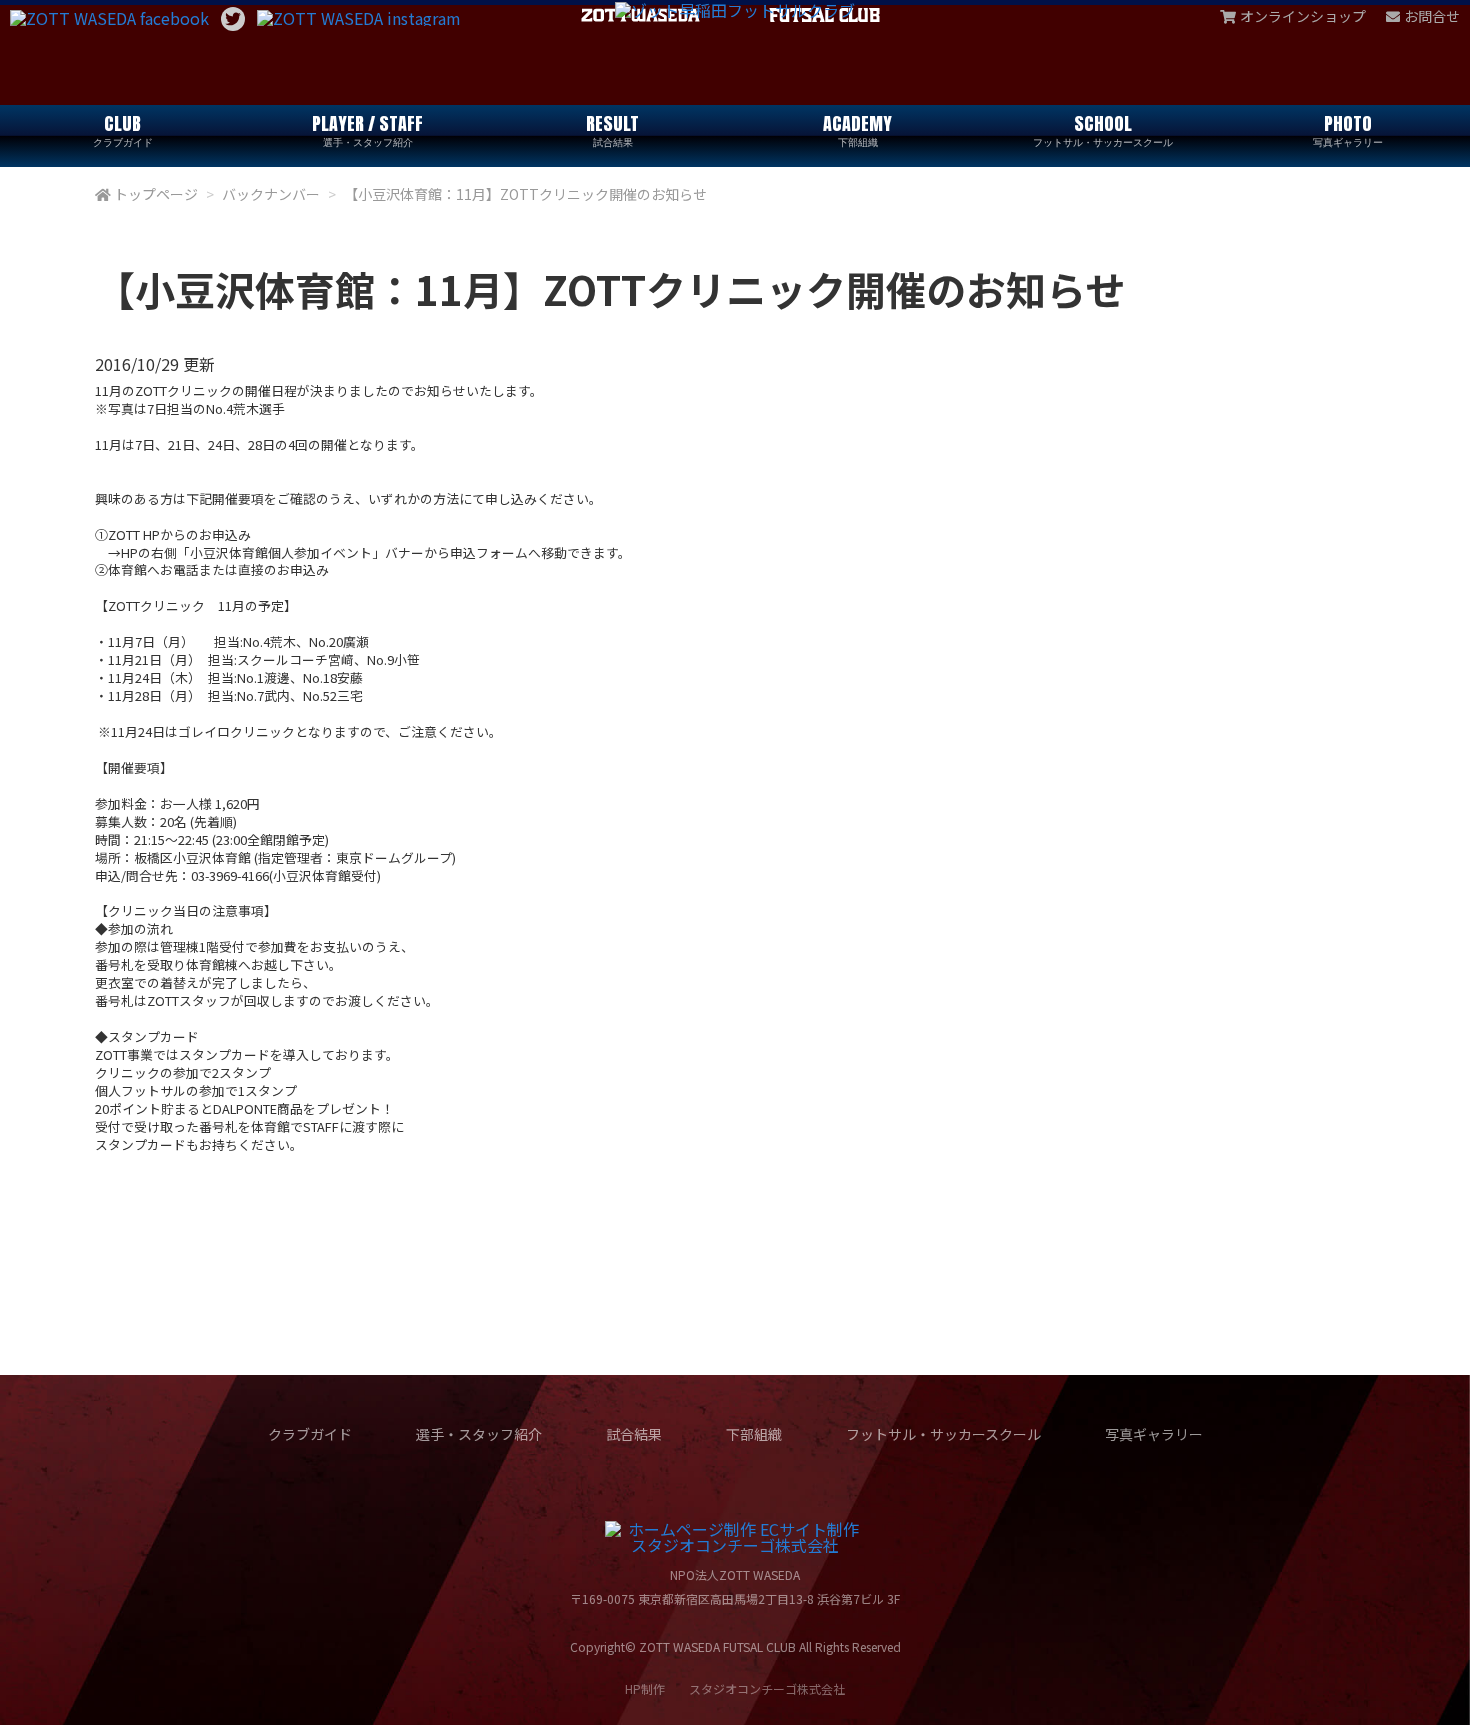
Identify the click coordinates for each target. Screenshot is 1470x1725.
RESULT (612, 129)
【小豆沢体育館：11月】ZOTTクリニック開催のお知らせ (525, 194)
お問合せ (1432, 16)
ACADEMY (857, 129)
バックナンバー (271, 194)
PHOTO (1348, 129)
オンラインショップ (1303, 16)
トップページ (156, 194)
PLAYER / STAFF (367, 129)
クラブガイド (310, 1434)
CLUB (123, 129)
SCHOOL (1103, 129)
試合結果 (634, 1434)
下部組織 (754, 1434)
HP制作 (735, 1688)
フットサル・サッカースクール (943, 1434)
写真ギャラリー (1154, 1434)
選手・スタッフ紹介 (479, 1434)
